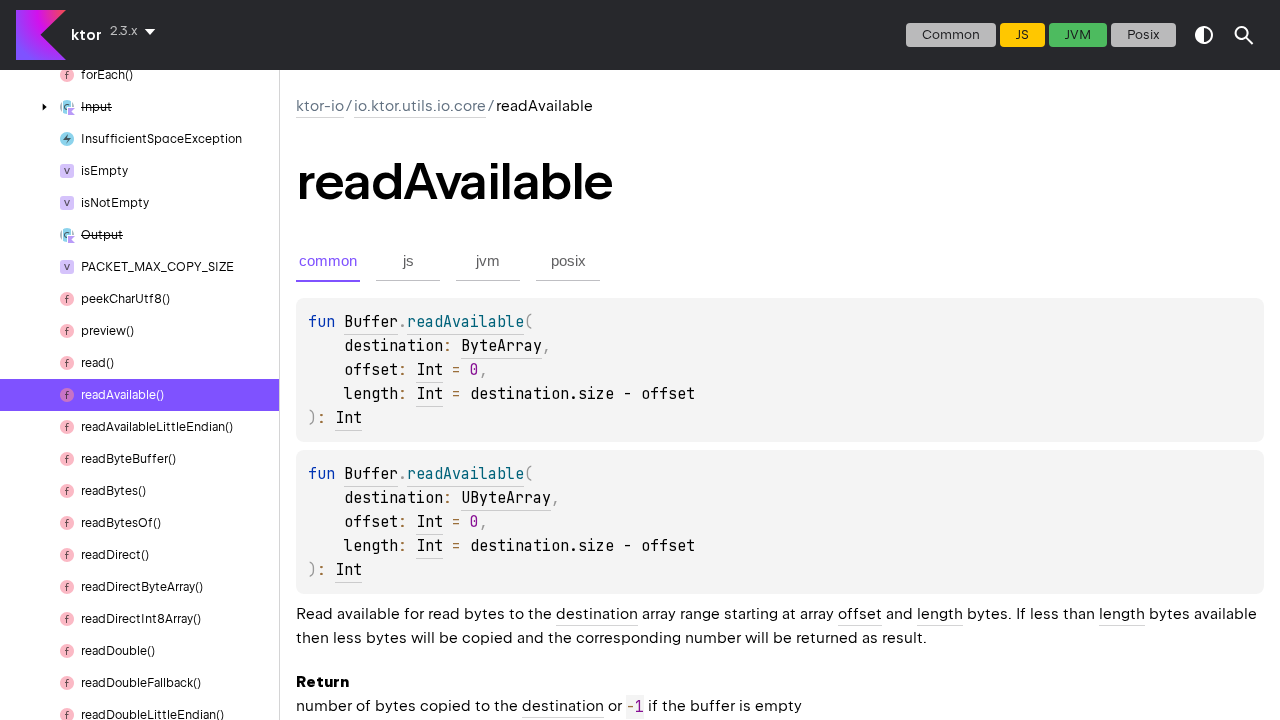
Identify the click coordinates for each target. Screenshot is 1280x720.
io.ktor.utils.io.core (420, 106)
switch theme (1204, 35)
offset (860, 614)
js (1022, 34)
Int (429, 370)
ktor (86, 35)
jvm (1078, 34)
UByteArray (506, 498)
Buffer (371, 322)
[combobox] (136, 31)
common (951, 34)
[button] (1244, 35)
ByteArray (501, 346)
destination (597, 614)
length (940, 614)
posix (1143, 34)
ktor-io (320, 106)
